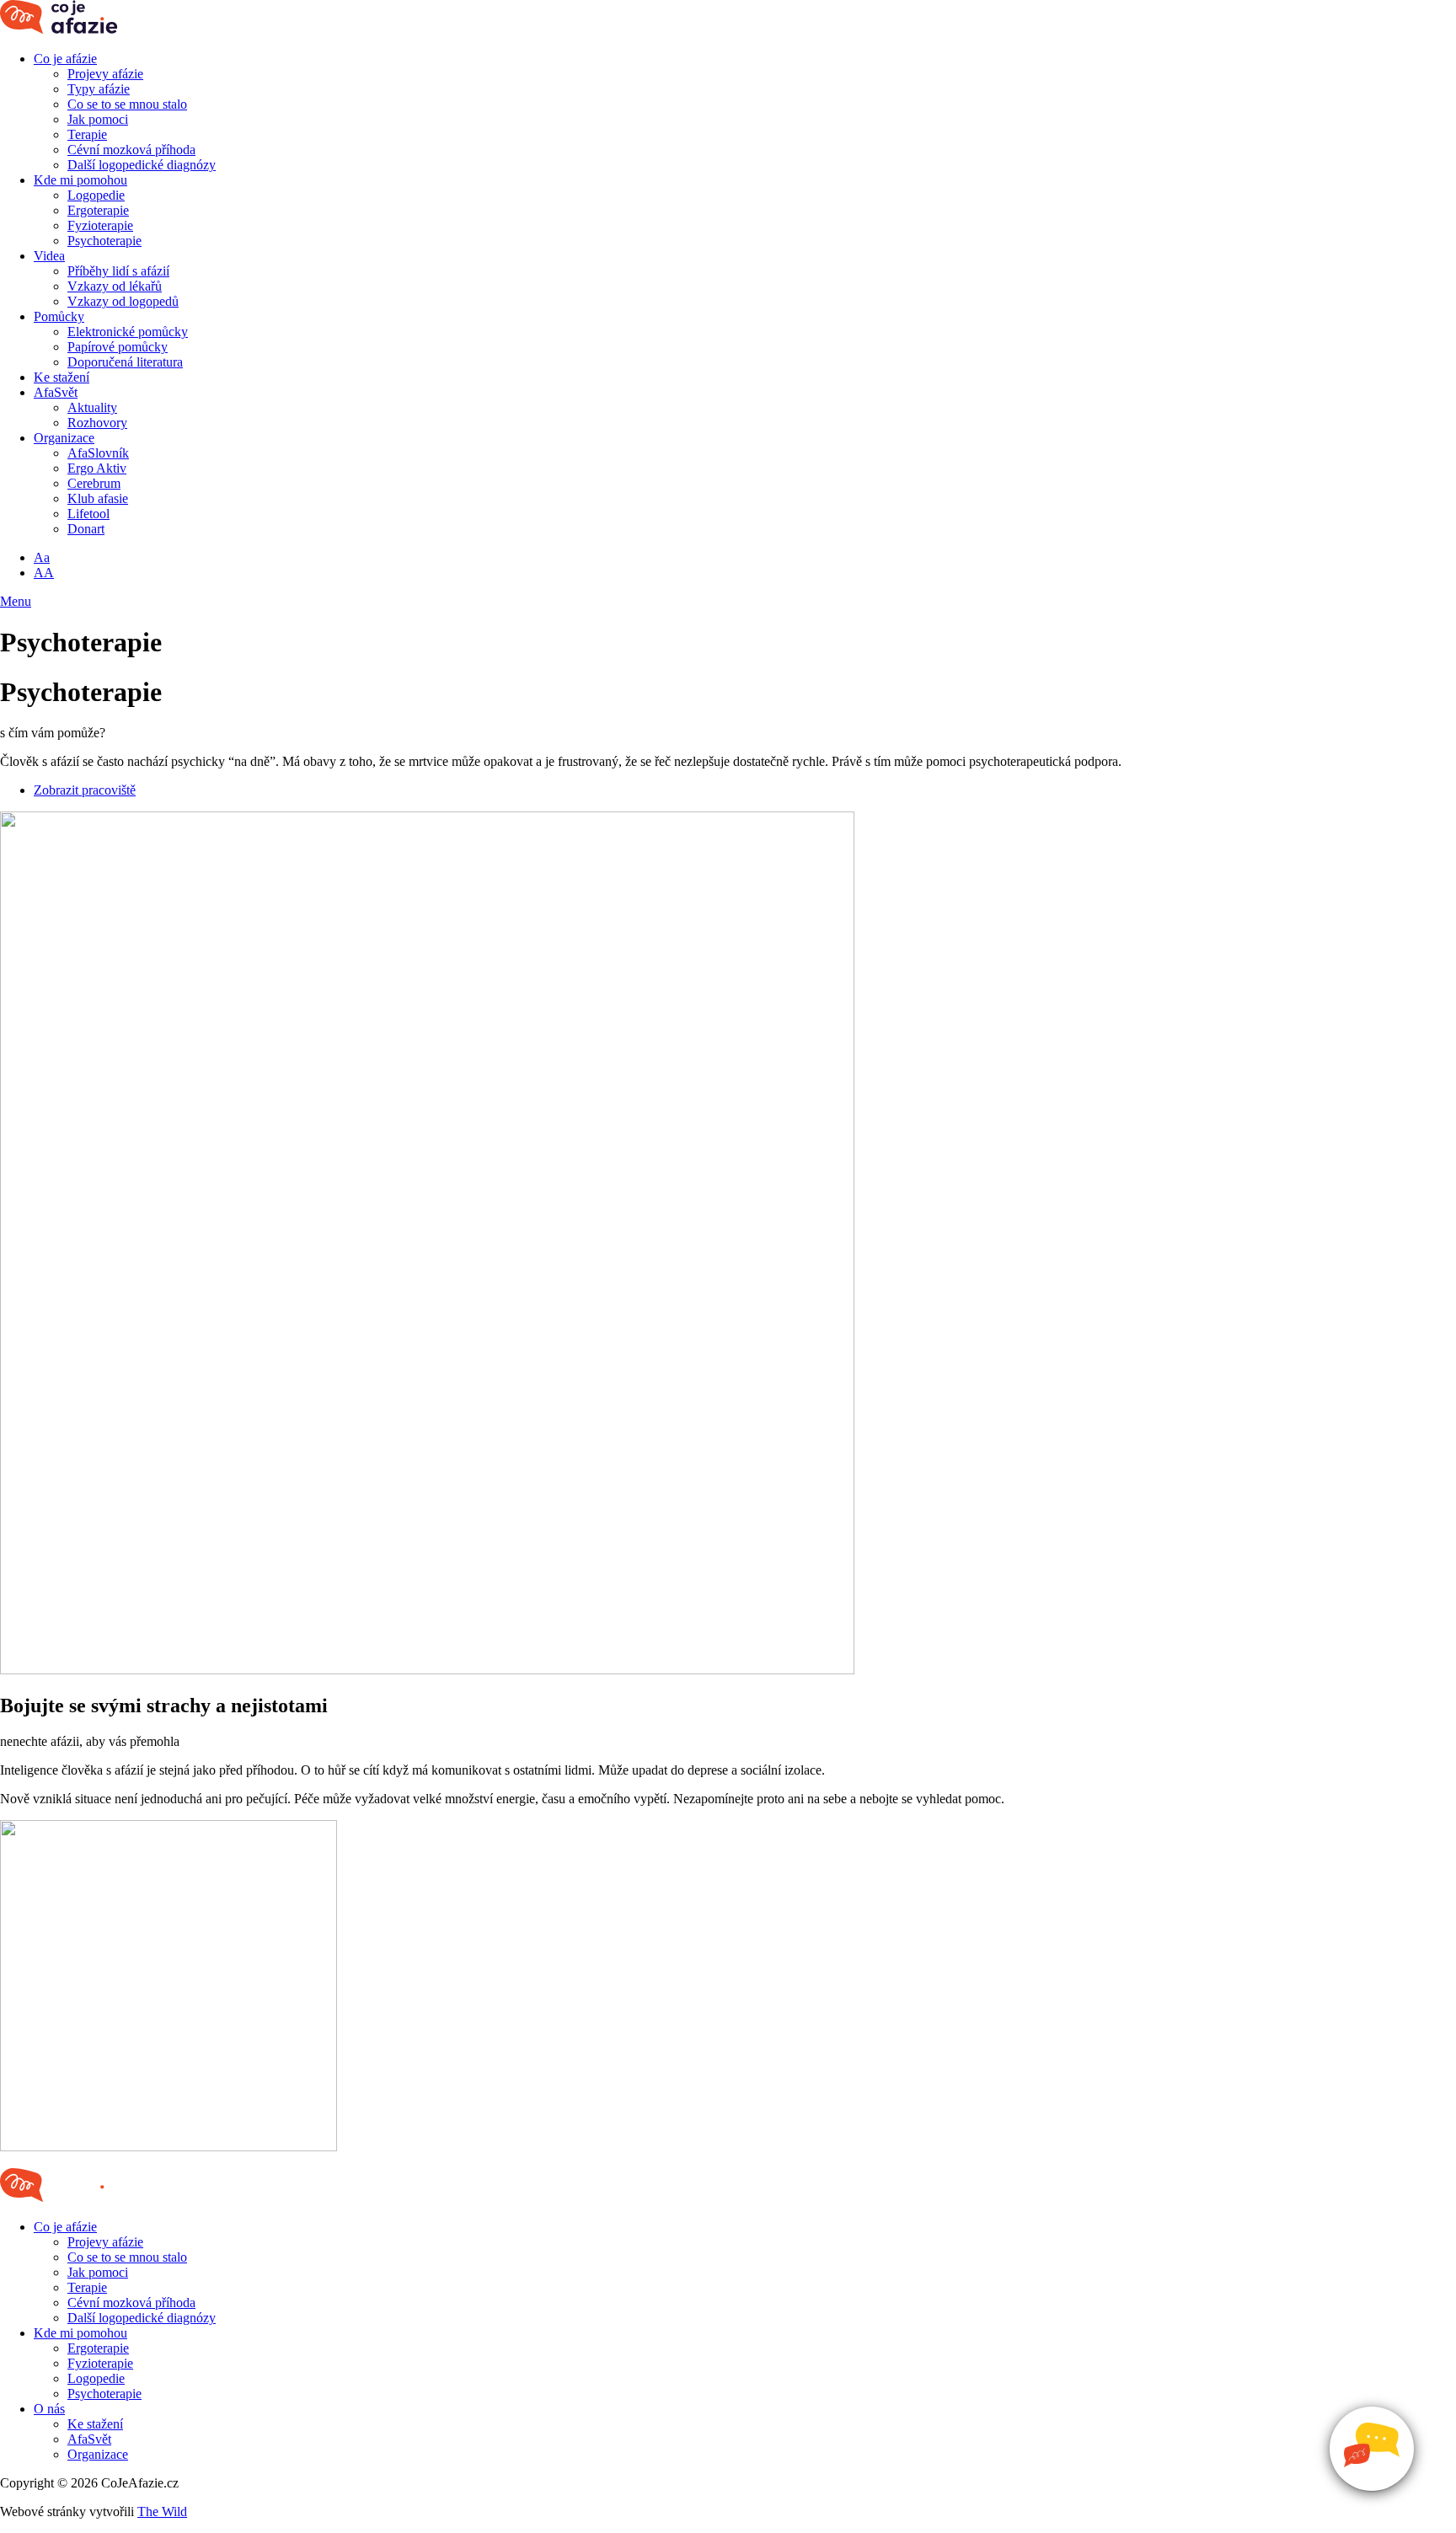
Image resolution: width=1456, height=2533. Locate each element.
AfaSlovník (98, 453)
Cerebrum (94, 483)
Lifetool (88, 514)
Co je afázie (65, 59)
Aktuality (92, 407)
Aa (42, 557)
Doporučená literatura (125, 362)
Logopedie (96, 195)
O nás (49, 2409)
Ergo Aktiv (97, 468)
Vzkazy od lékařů (115, 286)
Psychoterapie (104, 241)
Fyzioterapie (100, 225)
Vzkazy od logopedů (123, 301)
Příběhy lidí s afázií (118, 271)
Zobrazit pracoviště (85, 790)
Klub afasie (98, 498)
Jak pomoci (98, 119)
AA (44, 573)
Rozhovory (97, 423)
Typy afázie (99, 89)
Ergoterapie (98, 210)
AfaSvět (56, 392)
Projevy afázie (105, 74)
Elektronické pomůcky (128, 332)
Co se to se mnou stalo (127, 104)
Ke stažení (62, 377)
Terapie (87, 134)
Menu (16, 601)
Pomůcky (59, 316)
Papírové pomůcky (118, 347)
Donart (86, 529)
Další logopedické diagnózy (142, 165)
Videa (49, 256)
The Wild (162, 2512)
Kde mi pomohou (80, 180)
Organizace (64, 438)
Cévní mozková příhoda (131, 150)
